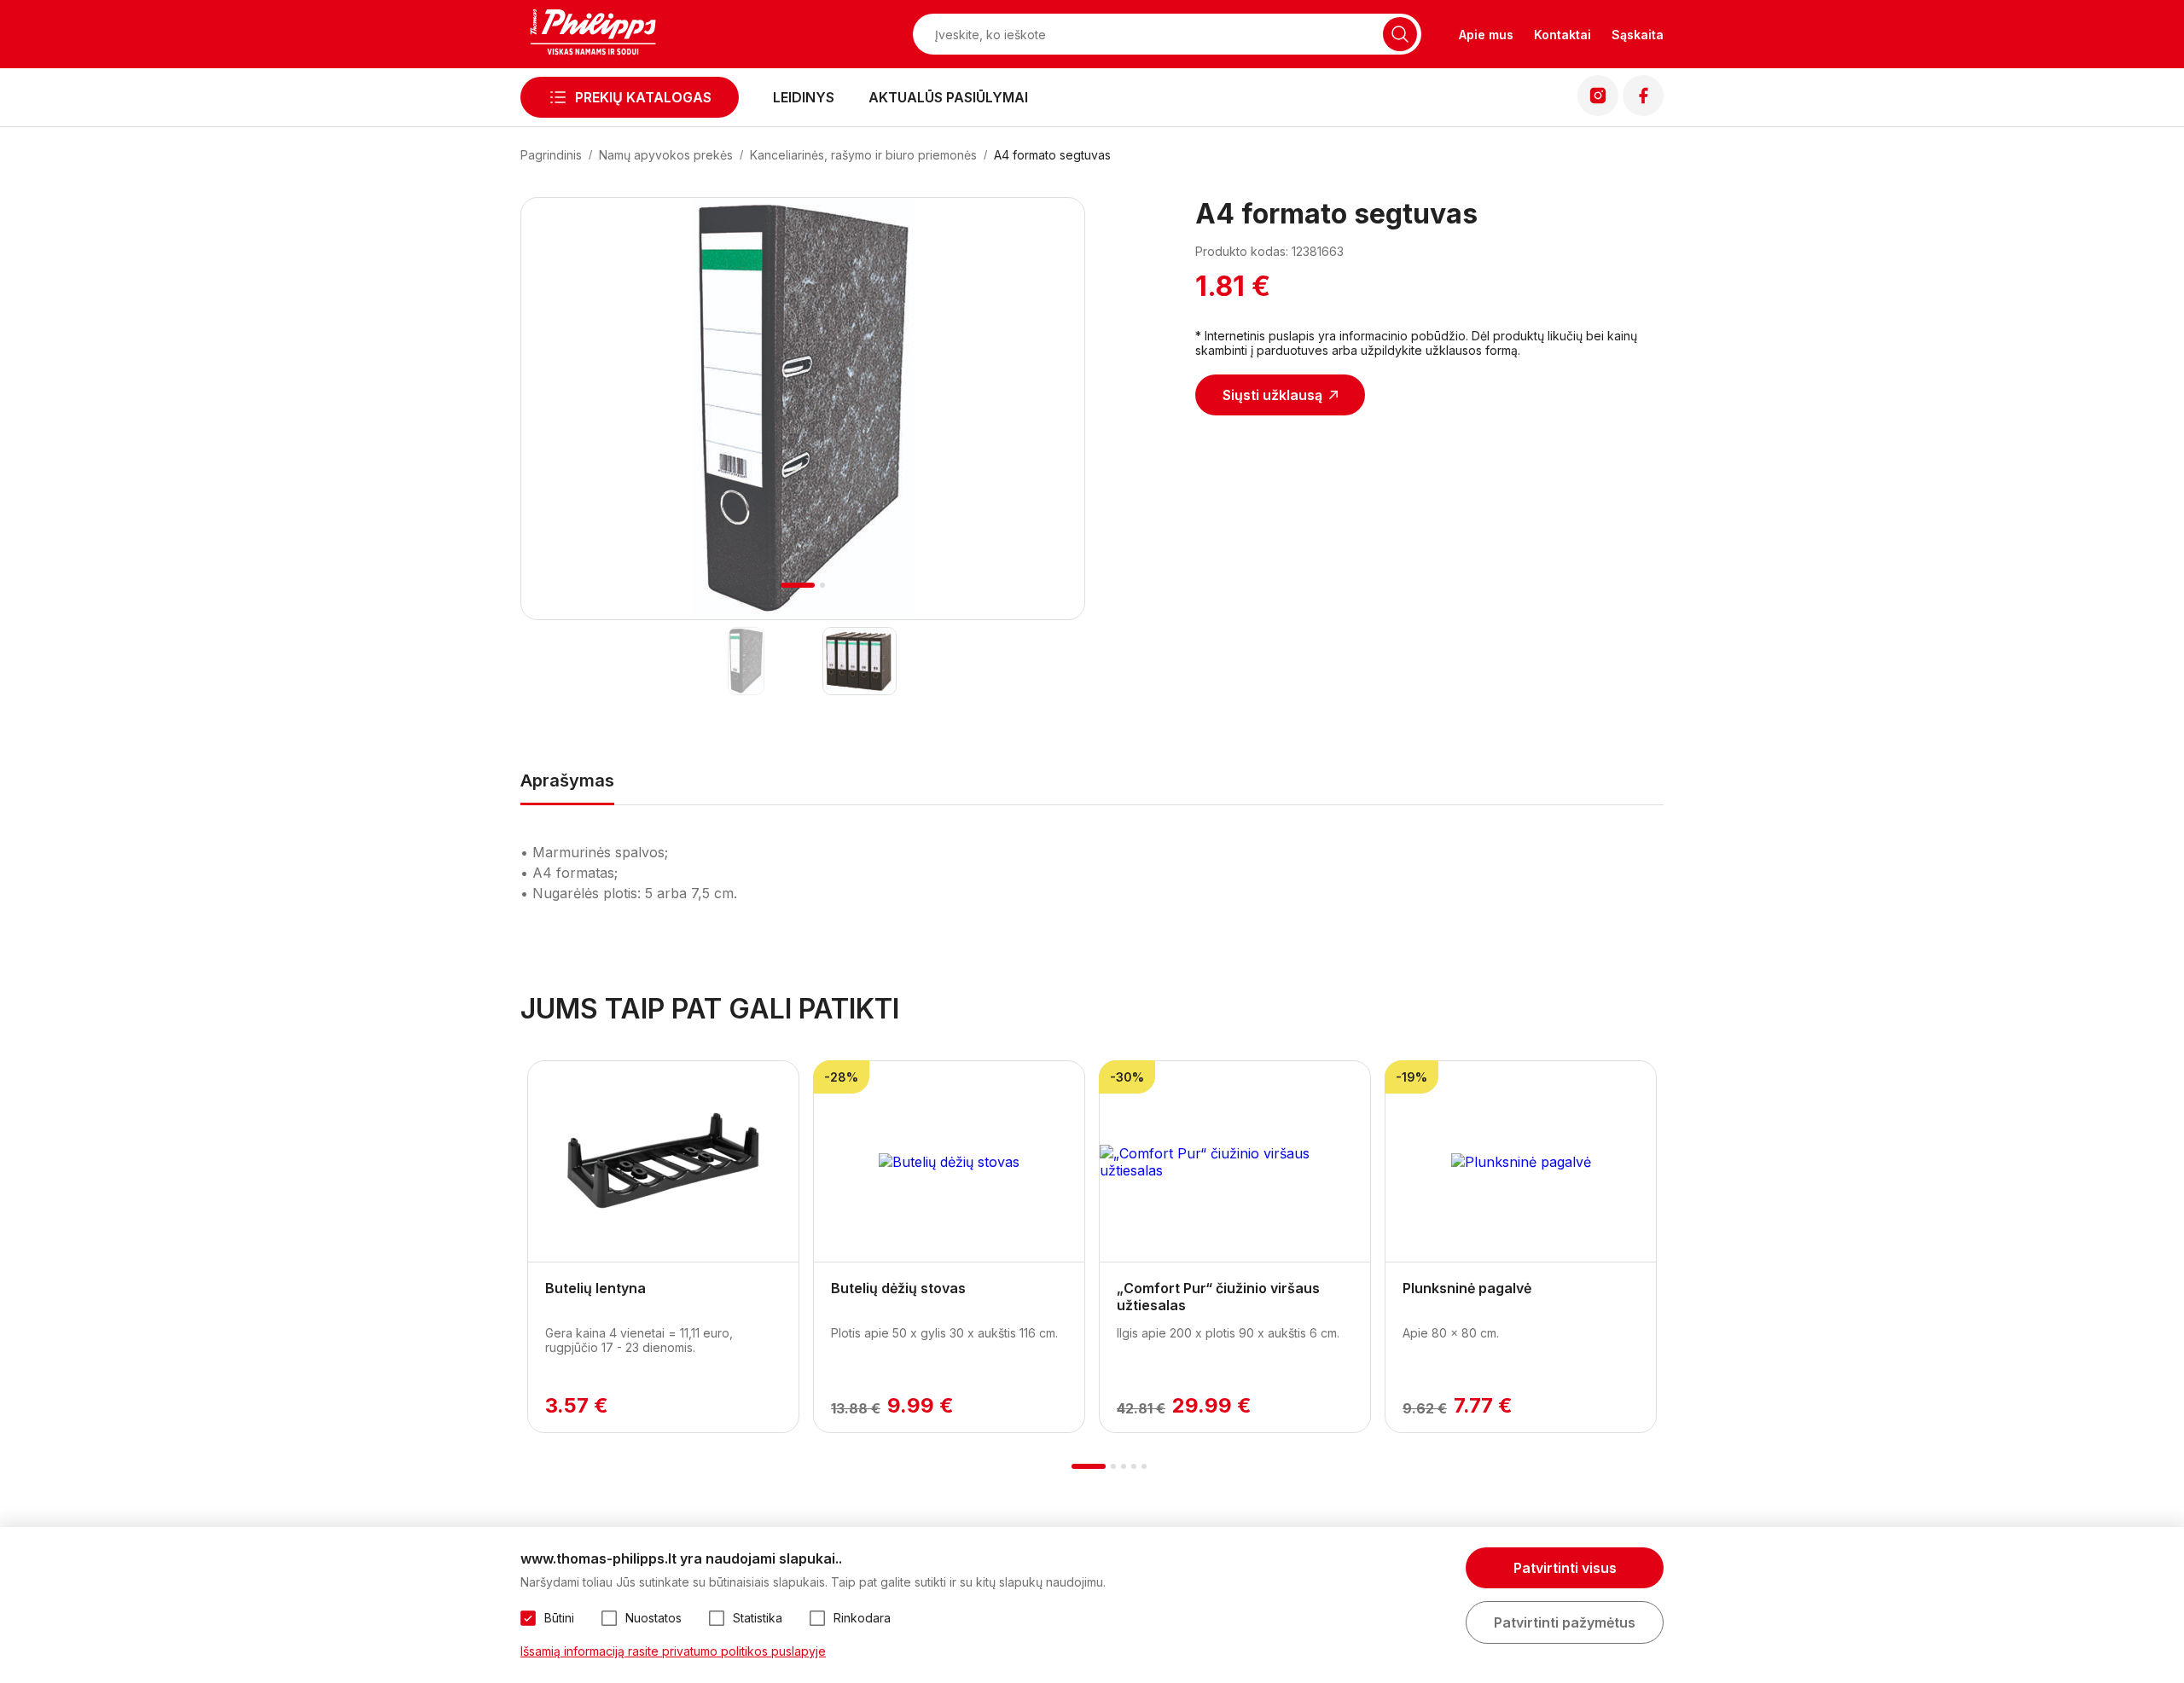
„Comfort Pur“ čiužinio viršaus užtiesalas (1218, 1297)
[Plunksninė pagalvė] (1521, 1162)
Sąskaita (1638, 35)
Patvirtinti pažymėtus (1565, 1622)
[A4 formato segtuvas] (746, 661)
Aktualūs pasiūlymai (948, 97)
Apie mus (1486, 35)
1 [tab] (798, 585)
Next (1049, 429)
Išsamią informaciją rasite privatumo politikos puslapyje (673, 1651)
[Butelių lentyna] (663, 1162)
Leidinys (804, 97)
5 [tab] (1144, 1466)
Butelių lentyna (595, 1288)
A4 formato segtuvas (1052, 155)
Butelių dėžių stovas (898, 1288)
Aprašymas (567, 781)
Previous (557, 429)
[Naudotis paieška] (1400, 34)
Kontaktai (1562, 35)
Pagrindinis (551, 155)
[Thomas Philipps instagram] (1598, 111)
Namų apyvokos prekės (666, 155)
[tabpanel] (803, 409)
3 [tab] (1124, 1466)
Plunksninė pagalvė (1467, 1288)
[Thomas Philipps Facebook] (1643, 111)
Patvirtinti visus (1565, 1568)
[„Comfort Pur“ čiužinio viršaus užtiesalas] (1235, 1162)
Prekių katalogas (643, 97)
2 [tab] (822, 585)
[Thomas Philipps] (593, 34)
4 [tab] (1134, 1466)
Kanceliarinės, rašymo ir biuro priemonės (863, 155)
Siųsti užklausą (1272, 395)
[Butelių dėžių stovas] (949, 1162)
